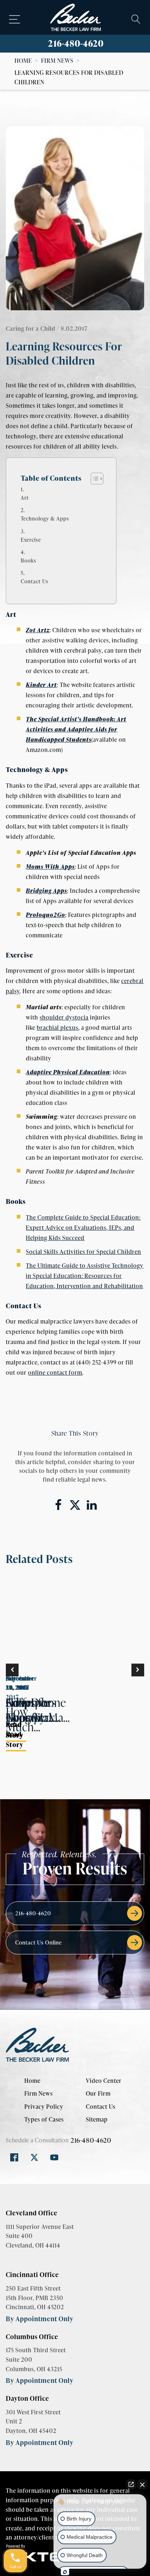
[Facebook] (58, 1505)
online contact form (55, 1372)
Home (23, 60)
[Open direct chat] (131, 2484)
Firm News (57, 60)
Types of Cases (44, 2119)
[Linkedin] (92, 1505)
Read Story (15, 1739)
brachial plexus (58, 1027)
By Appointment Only (40, 2318)
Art (25, 498)
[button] (12, 1670)
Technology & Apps (45, 518)
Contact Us (35, 581)
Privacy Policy (44, 2106)
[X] (75, 1505)
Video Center (104, 2080)
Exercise (31, 540)
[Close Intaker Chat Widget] (142, 2484)
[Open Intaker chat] (65, 2572)
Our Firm (98, 2093)
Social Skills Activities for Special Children (84, 1251)
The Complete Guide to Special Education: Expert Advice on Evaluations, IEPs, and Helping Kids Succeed (83, 1227)
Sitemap (97, 2119)
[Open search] (136, 19)
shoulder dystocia (64, 1017)
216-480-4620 (76, 43)
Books (29, 560)
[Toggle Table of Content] (93, 479)
